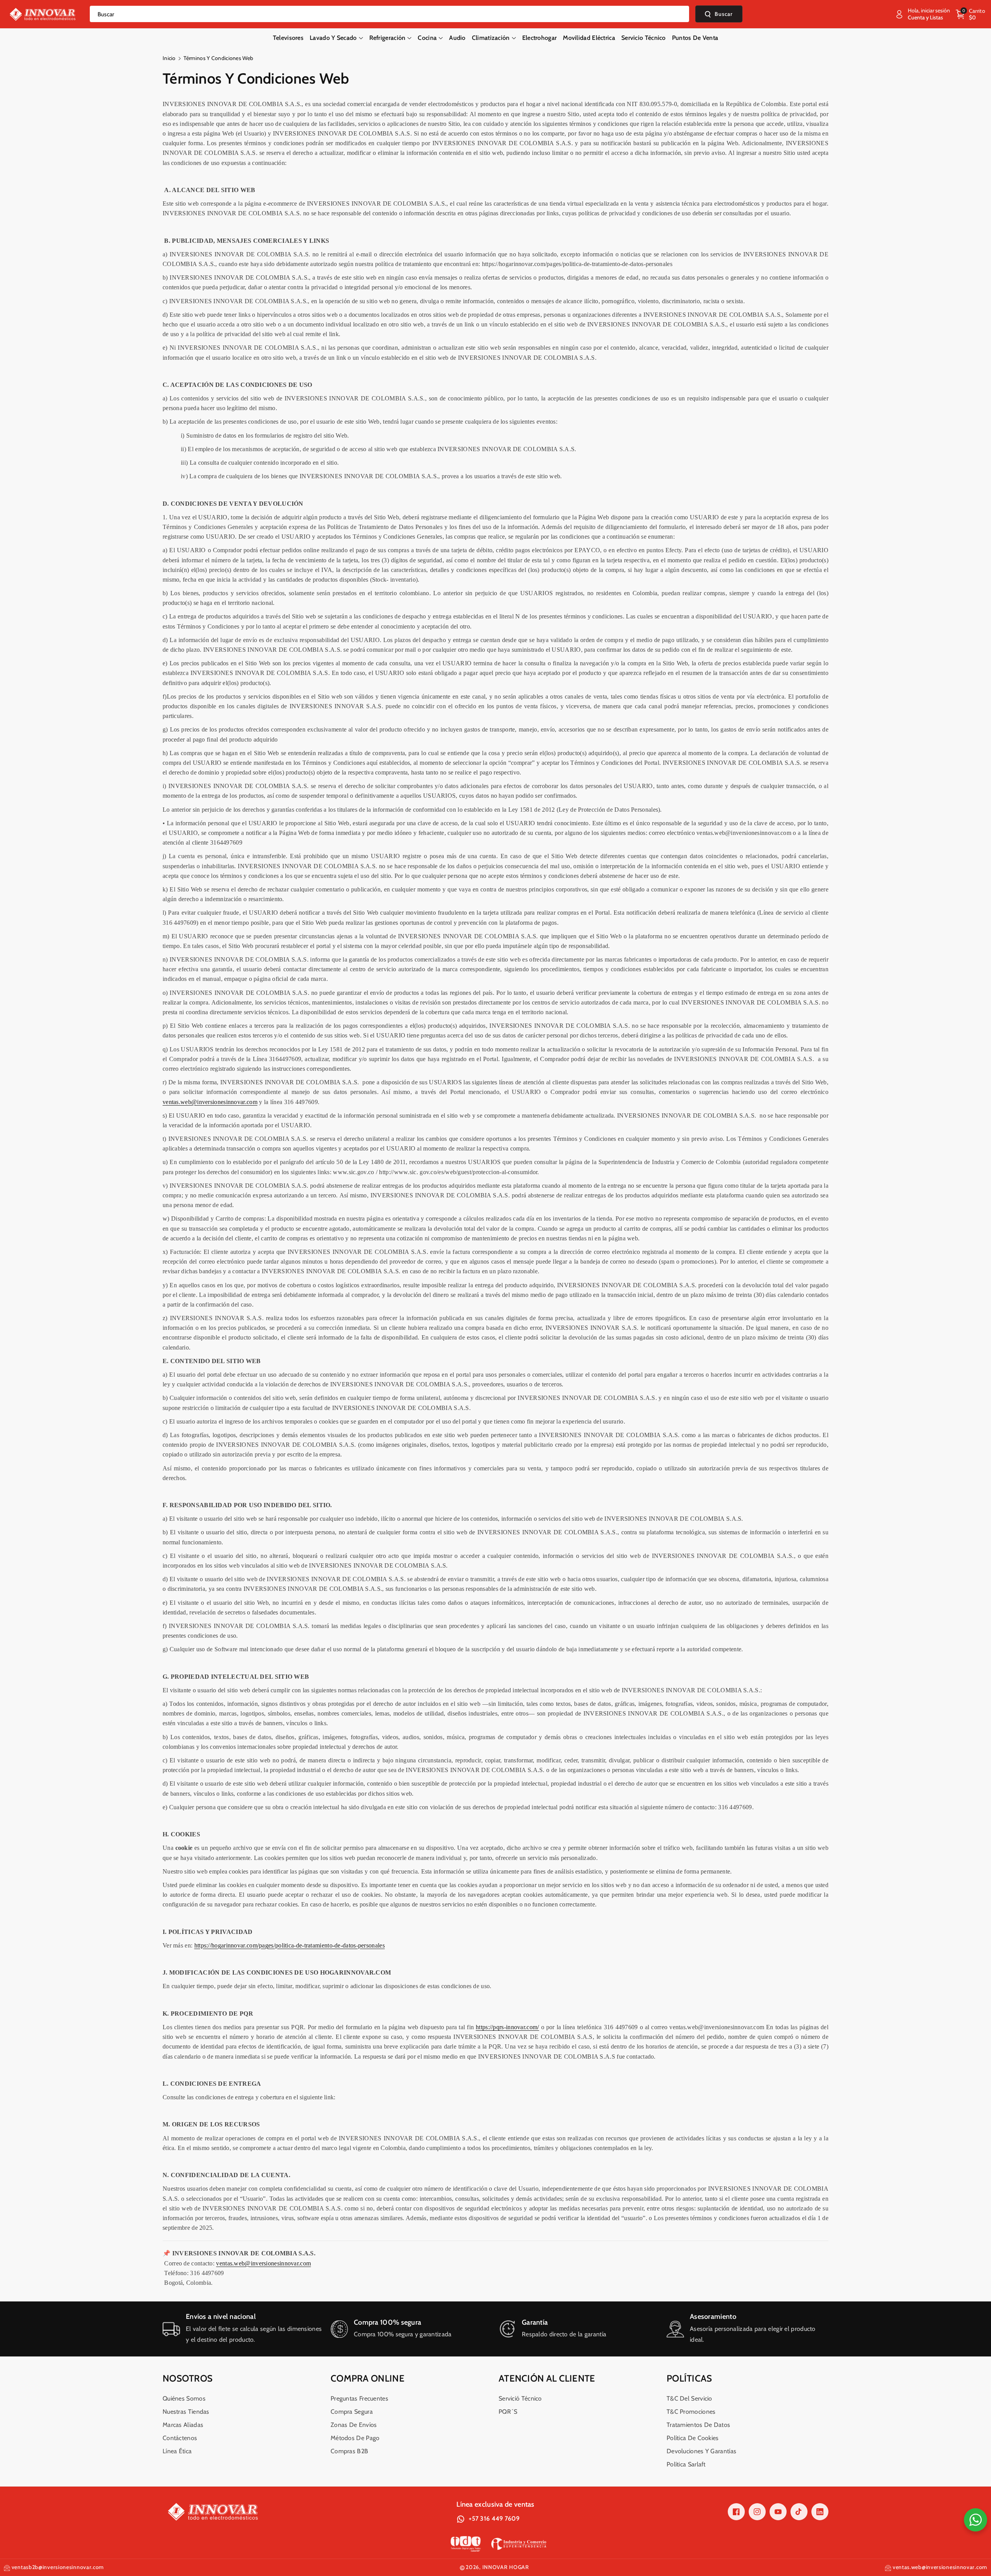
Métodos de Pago (355, 2438)
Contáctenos (180, 2438)
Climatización (491, 38)
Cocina (427, 38)
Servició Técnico (520, 2398)
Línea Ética (177, 2451)
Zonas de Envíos (354, 2425)
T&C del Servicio (689, 2398)
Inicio (169, 58)
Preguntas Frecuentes (359, 2398)
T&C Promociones (691, 2412)
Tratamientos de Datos (698, 2425)
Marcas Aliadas (183, 2425)
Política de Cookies (693, 2438)
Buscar (724, 14)
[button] (970, 14)
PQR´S (508, 2412)
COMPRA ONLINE (368, 2378)
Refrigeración (387, 38)
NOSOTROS (188, 2378)
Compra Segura (352, 2412)
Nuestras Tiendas (186, 2412)
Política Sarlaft (686, 2464)
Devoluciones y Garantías (701, 2451)
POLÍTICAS (689, 2378)
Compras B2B (349, 2451)
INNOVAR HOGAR (506, 2567)
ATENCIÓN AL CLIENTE (547, 2378)
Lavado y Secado (333, 38)
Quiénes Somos (184, 2398)
